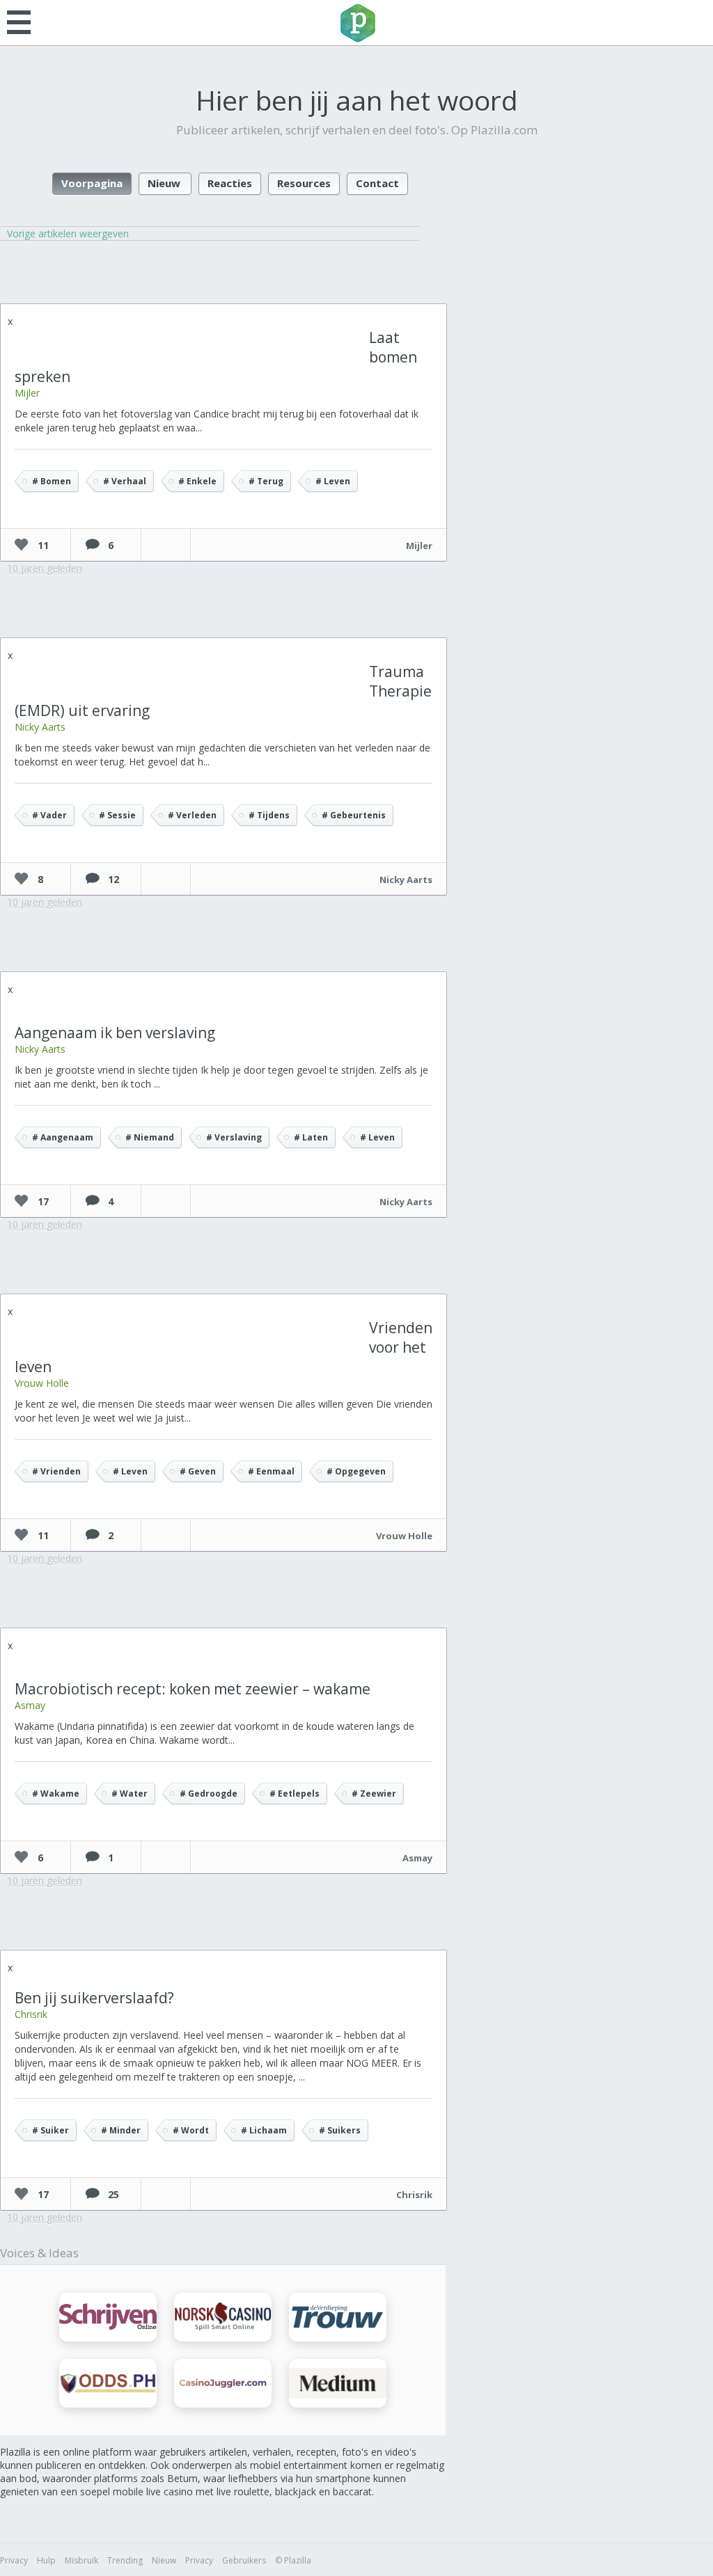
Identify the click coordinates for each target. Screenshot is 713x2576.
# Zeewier (374, 1794)
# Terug (266, 481)
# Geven (198, 1471)
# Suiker (50, 2130)
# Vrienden (56, 1471)
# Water (130, 1794)
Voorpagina (92, 183)
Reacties (230, 183)
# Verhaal (125, 481)
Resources (304, 183)
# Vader (49, 815)
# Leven (333, 481)
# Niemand (150, 1137)
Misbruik (81, 2560)
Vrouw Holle (42, 1383)
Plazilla (356, 23)
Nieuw (164, 183)
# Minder (121, 2130)
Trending (125, 2560)
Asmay (30, 1705)
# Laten (311, 1137)
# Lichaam (264, 2130)
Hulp (46, 2560)
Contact (377, 183)
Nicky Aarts (40, 727)
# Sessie (117, 815)
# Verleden (192, 815)
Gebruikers (244, 2560)
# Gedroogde (209, 1794)
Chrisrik (31, 2014)
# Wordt (191, 2130)
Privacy (14, 2560)
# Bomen (52, 481)
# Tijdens (269, 815)
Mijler (27, 393)
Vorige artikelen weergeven (68, 233)
